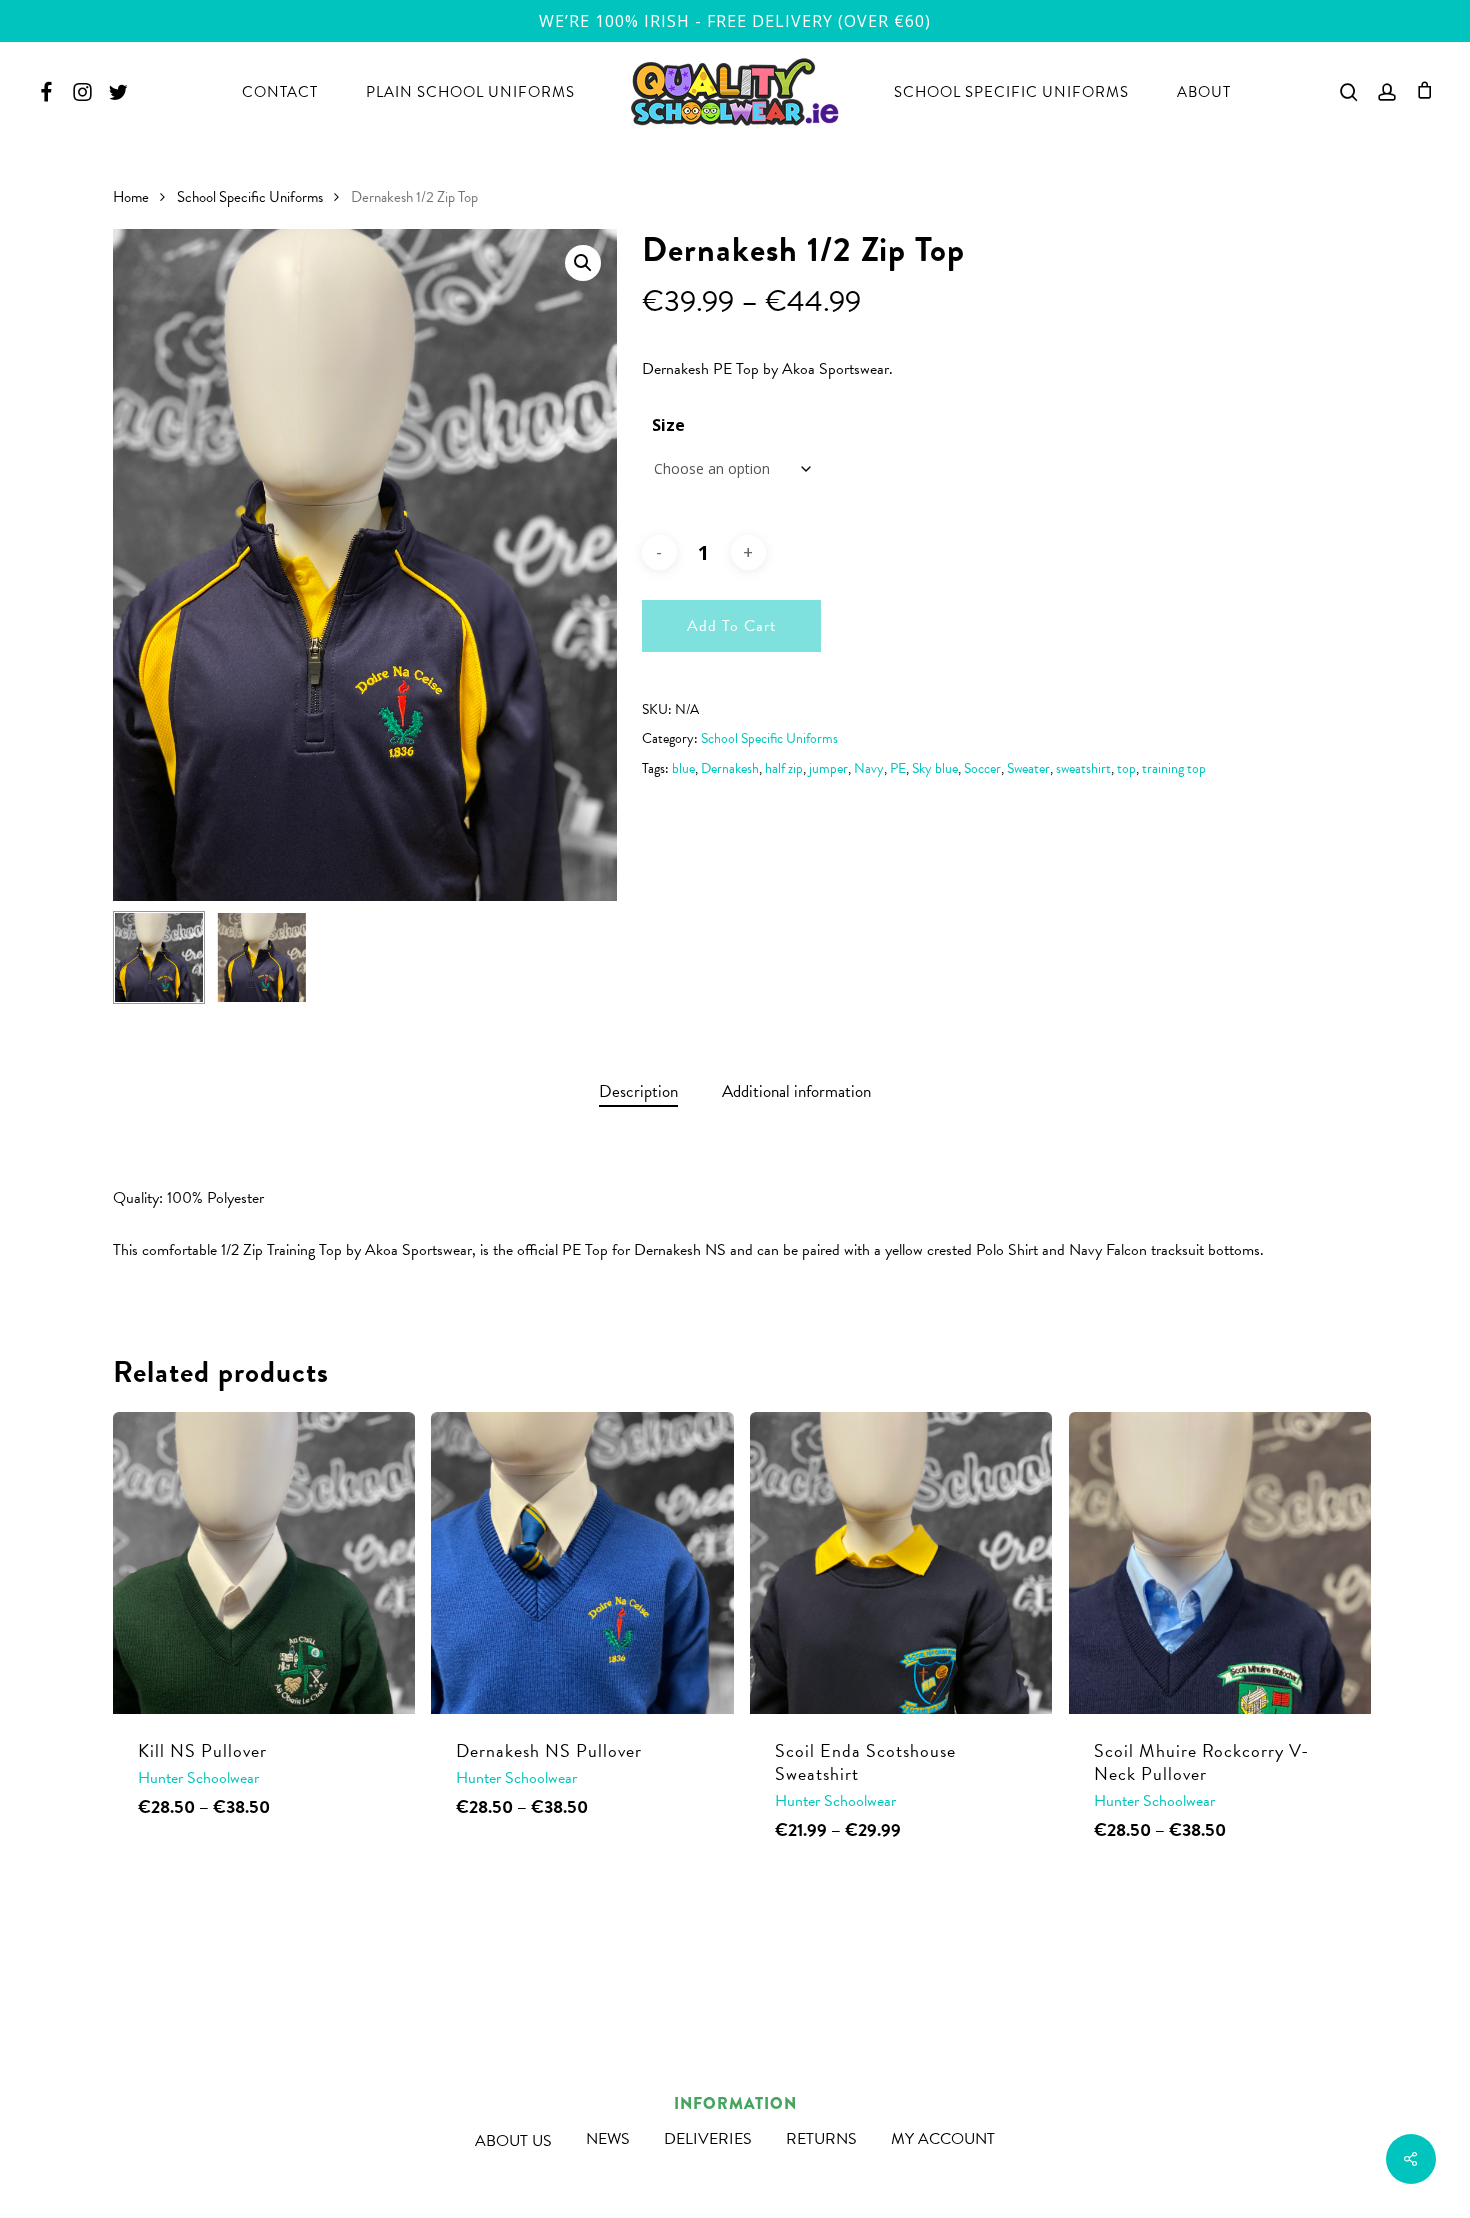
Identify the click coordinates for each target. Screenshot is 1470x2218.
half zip (784, 768)
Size (668, 425)
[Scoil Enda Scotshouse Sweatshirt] (901, 1563)
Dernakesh (730, 768)
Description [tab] (638, 1091)
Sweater (1028, 768)
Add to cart (731, 626)
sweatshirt (1083, 768)
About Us (513, 2141)
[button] (583, 263)
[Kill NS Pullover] (264, 1563)
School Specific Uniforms (250, 197)
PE (898, 768)
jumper (828, 768)
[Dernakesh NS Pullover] (582, 1563)
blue (683, 768)
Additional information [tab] (796, 1091)
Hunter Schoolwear (198, 1778)
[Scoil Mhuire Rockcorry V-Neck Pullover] (1220, 1563)
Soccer (982, 768)
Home (131, 197)
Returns (821, 2139)
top (1126, 768)
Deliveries (708, 2139)
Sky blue (935, 768)
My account (943, 2139)
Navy (869, 768)
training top (1174, 768)
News (608, 2139)
